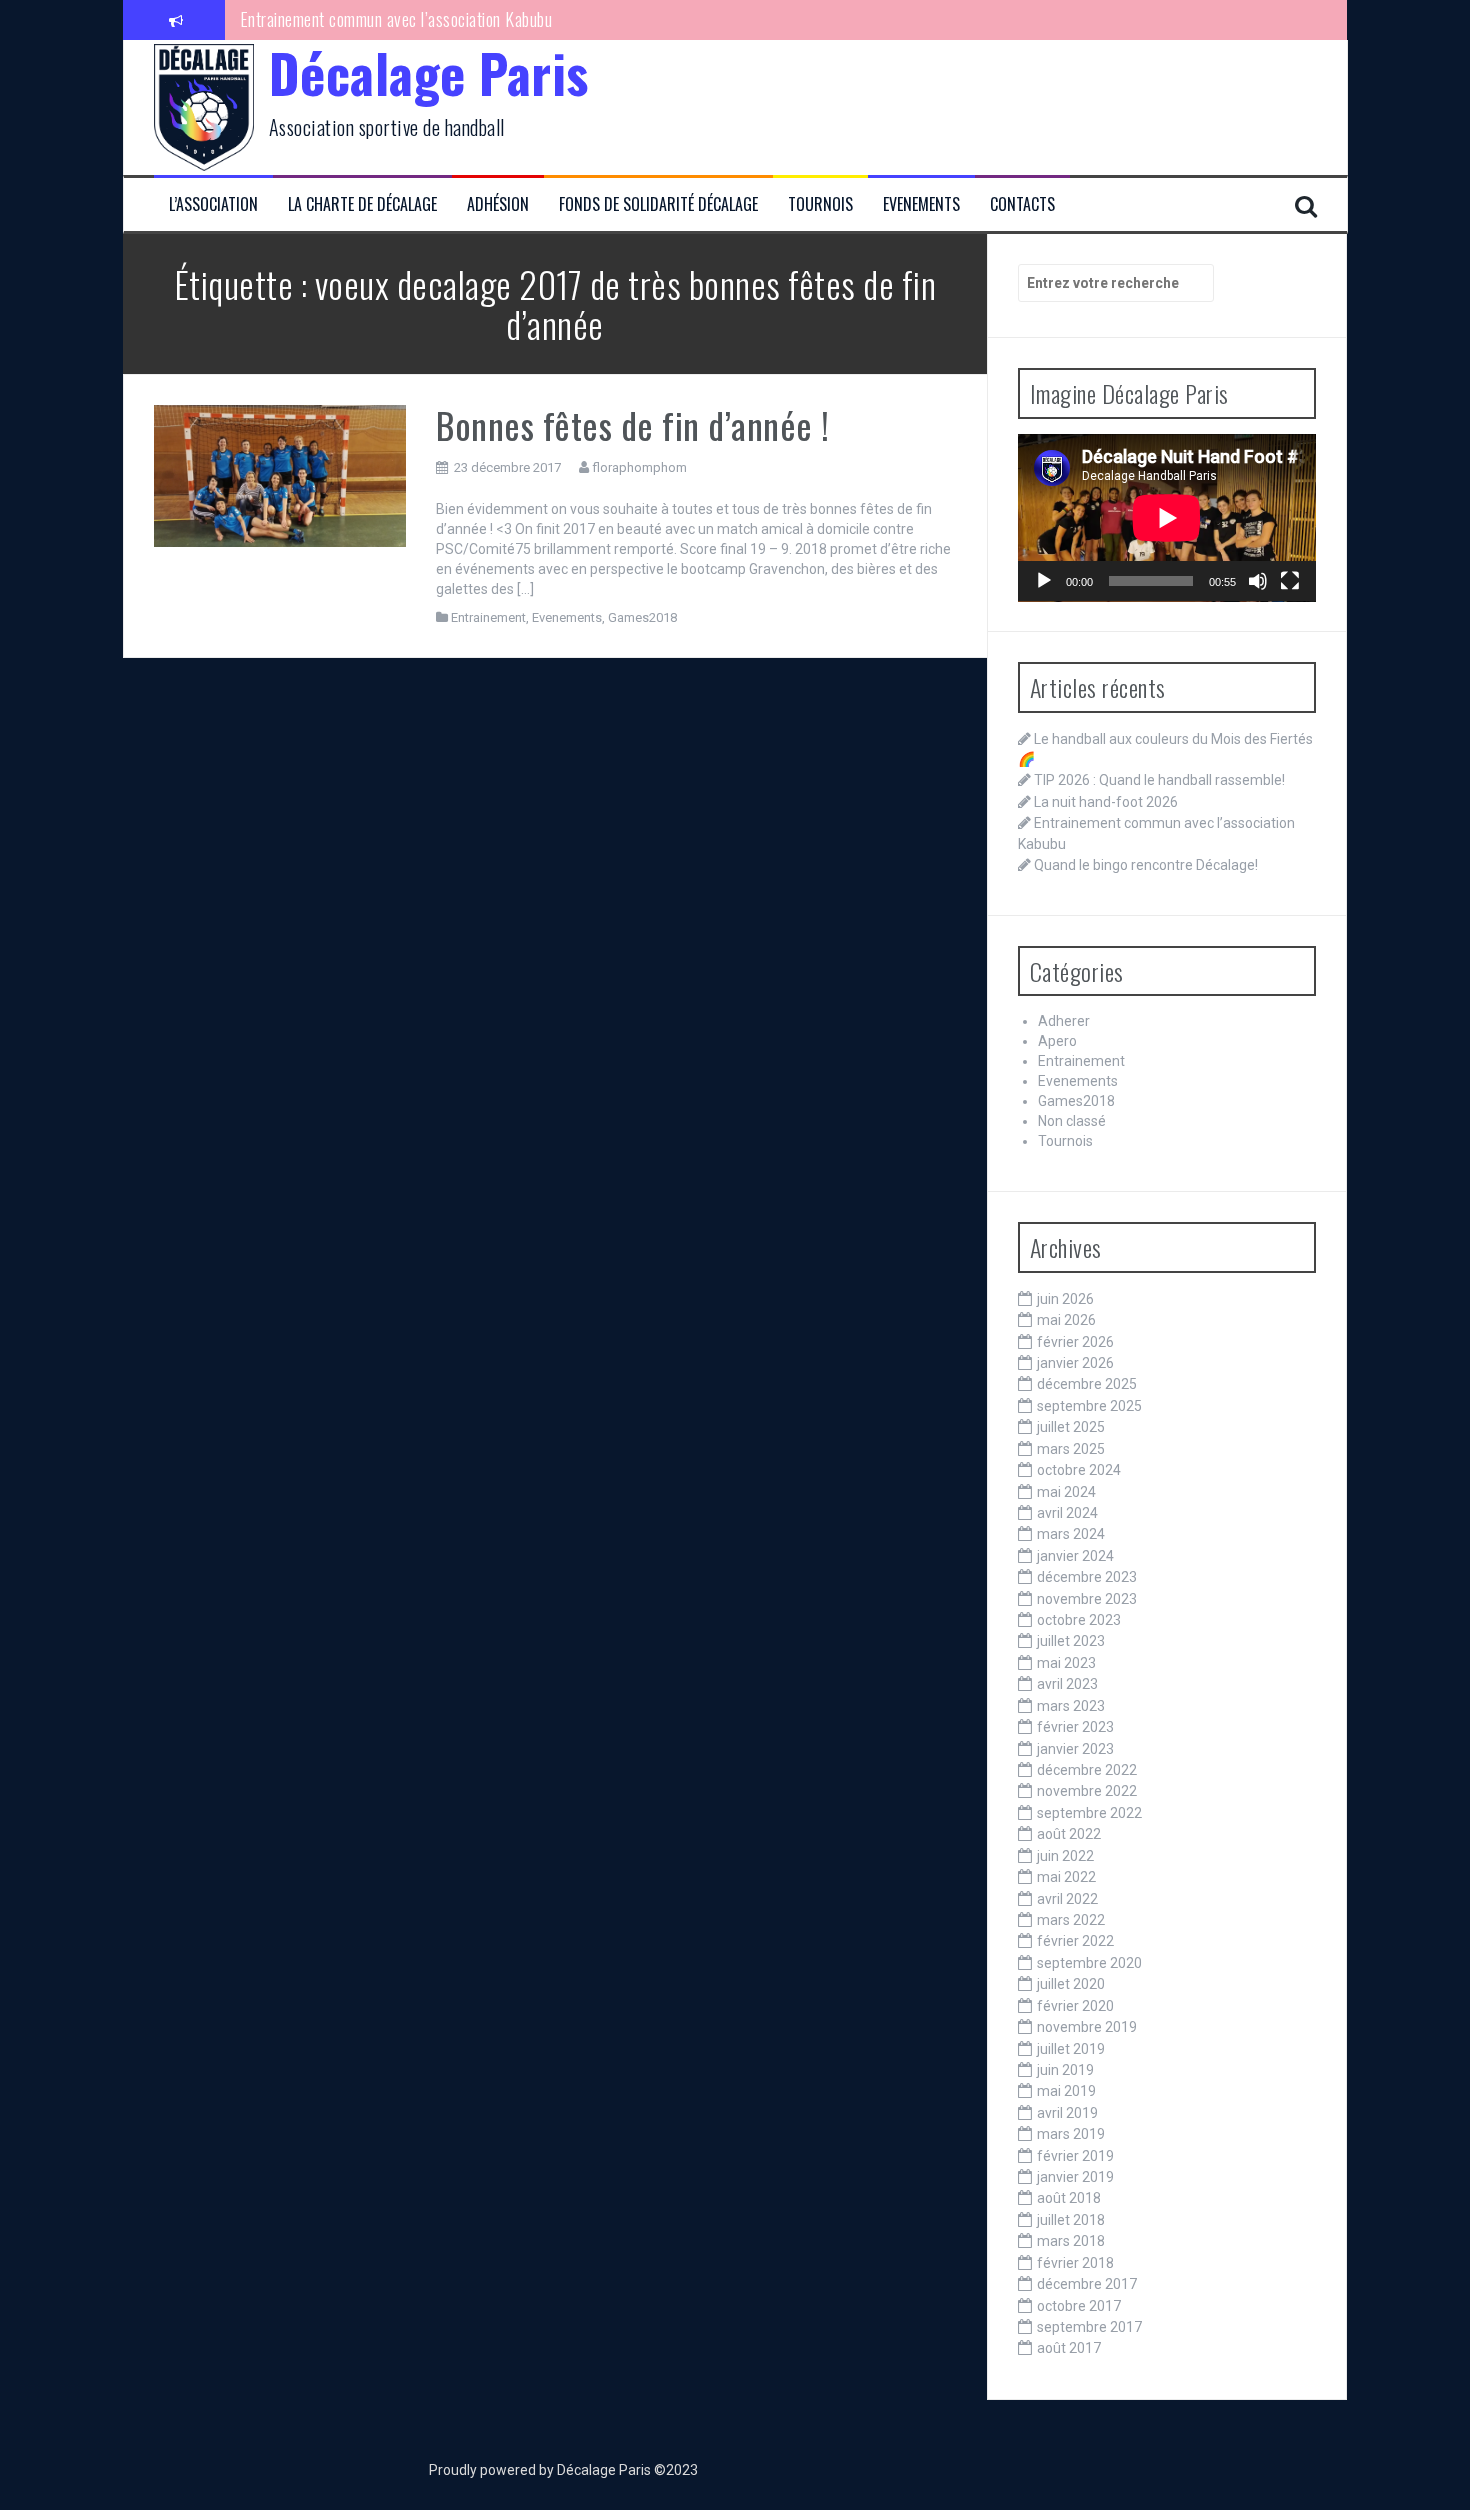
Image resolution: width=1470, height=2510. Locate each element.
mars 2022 (1071, 1920)
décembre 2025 (1087, 1384)
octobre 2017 (1079, 2306)
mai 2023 (1066, 1663)
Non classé (1072, 1121)
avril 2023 (1067, 1684)
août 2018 (1069, 2198)
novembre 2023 (1087, 1599)
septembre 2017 (1089, 2327)
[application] (1167, 518)
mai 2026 (1066, 1320)
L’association (213, 204)
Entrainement (488, 617)
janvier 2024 (1075, 1556)
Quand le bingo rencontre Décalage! (355, 37)
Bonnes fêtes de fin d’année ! (633, 424)
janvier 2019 (1075, 2177)
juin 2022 (1065, 1856)
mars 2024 (1071, 1534)
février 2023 (1075, 1727)
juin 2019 (1065, 2070)
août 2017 (1069, 2348)
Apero (1057, 1041)
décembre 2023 (1087, 1577)
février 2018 (1075, 2263)
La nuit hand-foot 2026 (1106, 802)
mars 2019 (1071, 2134)
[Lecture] (1044, 581)
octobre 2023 (1079, 1620)
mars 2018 (1071, 2241)
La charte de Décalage (362, 204)
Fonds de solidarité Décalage (658, 204)
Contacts (1022, 204)
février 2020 (1075, 2006)
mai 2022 (1066, 1877)
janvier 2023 (1075, 1749)
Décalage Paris (429, 72)
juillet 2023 (1071, 1641)
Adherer (1064, 1021)
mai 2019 (1066, 2091)
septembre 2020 (1089, 1963)
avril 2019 (1067, 2113)
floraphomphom (639, 467)
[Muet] (1258, 581)
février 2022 (1075, 1941)
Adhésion (498, 204)
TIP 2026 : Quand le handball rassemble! (1159, 780)
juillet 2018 (1071, 2220)
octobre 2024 (1079, 1470)
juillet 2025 (1071, 1427)
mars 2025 (1071, 1449)
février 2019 (1075, 2156)
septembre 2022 (1089, 1813)
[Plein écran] (1290, 581)
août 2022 (1069, 1834)
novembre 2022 (1087, 1791)
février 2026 (1075, 1342)
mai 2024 (1066, 1492)
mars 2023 (1071, 1706)
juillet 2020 (1071, 1984)
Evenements (921, 204)
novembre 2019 (1087, 2027)
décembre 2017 (1087, 2284)
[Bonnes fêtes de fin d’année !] (280, 474)
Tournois (820, 204)
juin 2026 (1065, 1299)
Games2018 (642, 617)
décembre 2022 (1087, 1770)
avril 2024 (1067, 1513)
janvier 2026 (1075, 1363)
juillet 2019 (1071, 2049)
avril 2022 (1067, 1899)
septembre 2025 (1089, 1406)
